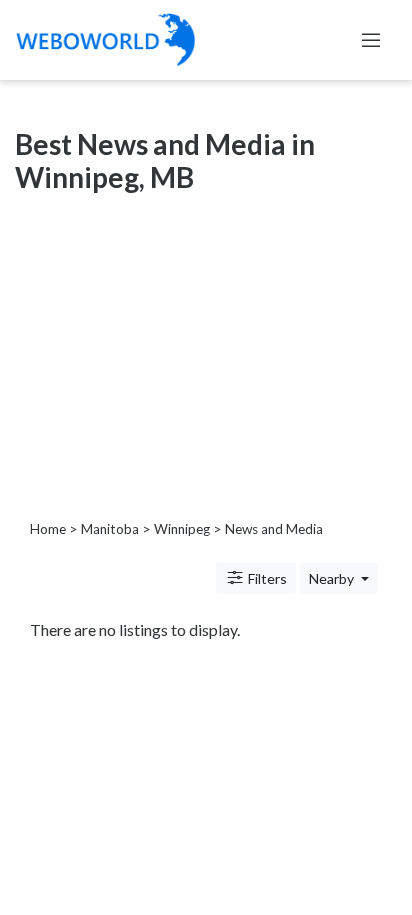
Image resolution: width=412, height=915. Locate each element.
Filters (266, 578)
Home (48, 529)
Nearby (333, 578)
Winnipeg (182, 529)
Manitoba (110, 529)
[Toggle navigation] (371, 40)
